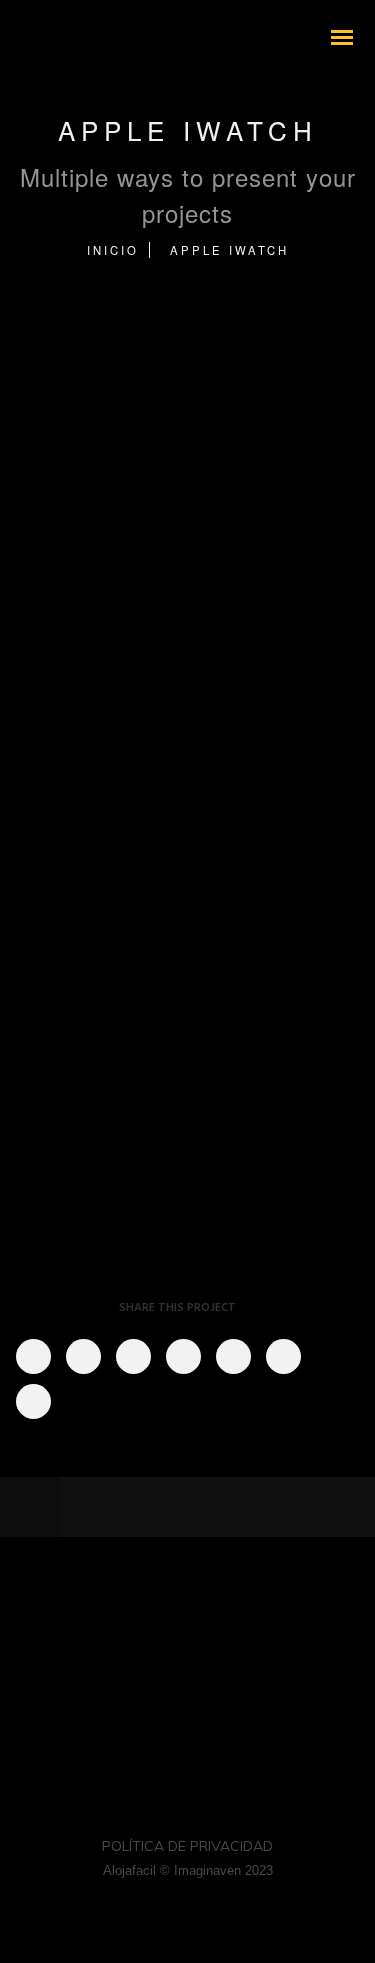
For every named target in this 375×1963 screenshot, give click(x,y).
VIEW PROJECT (106, 893)
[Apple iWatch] (32, 1356)
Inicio (113, 250)
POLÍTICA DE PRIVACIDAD (187, 1846)
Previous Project (155, 1507)
